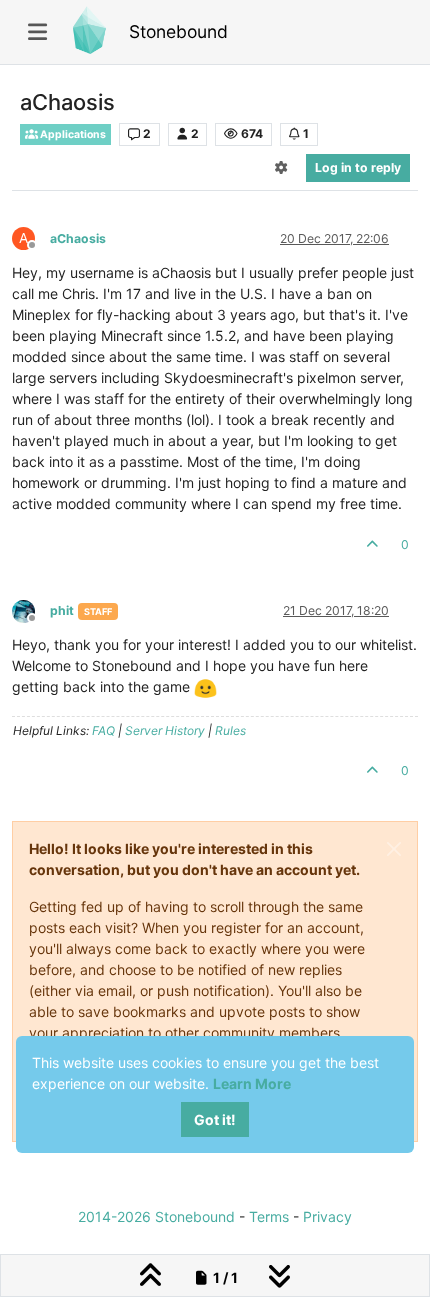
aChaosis (78, 238)
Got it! (215, 1119)
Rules (230, 730)
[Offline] (31, 609)
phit (62, 610)
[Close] (394, 849)
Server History (165, 730)
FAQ (103, 730)
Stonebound (178, 31)
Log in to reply (358, 167)
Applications (72, 134)
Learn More (252, 1083)
